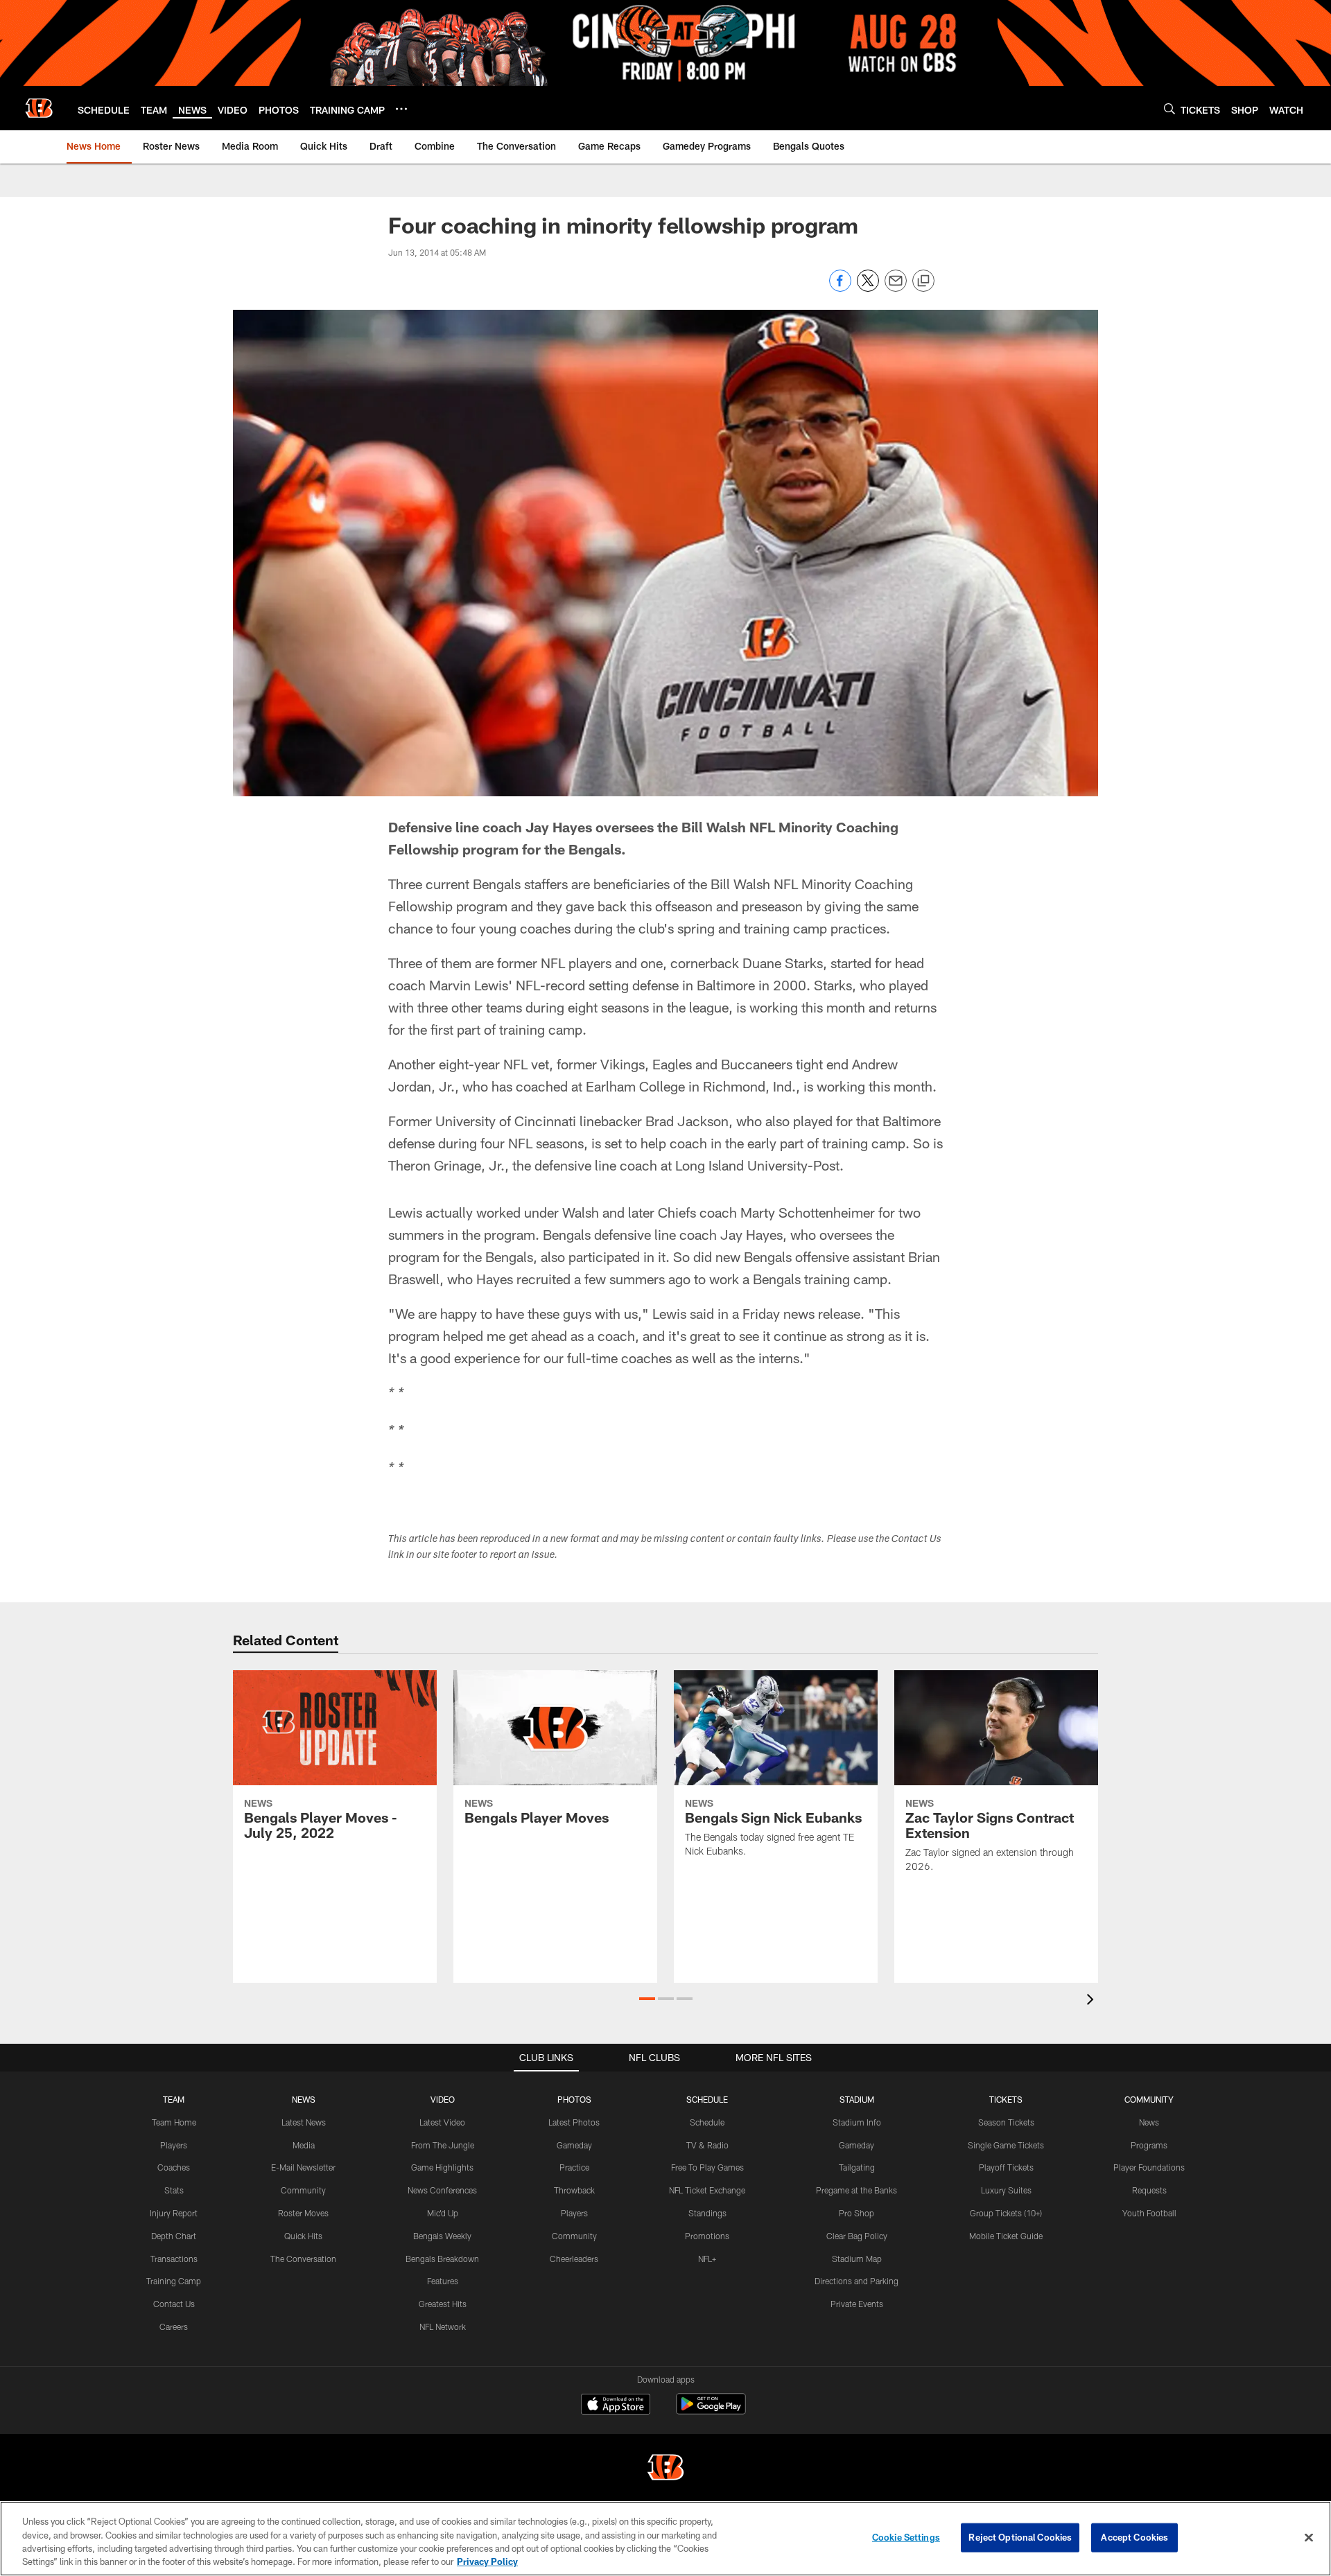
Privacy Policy (487, 2561)
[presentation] (1093, 2001)
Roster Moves (303, 2213)
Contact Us (174, 2304)
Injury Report (174, 2213)
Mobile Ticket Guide (1006, 2236)
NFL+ (707, 2259)
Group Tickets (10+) (1006, 2213)
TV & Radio (707, 2145)
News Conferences (442, 2190)
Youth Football (1149, 2213)
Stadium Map (857, 2259)
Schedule (707, 2122)
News (1149, 2122)
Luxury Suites (1006, 2190)
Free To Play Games (707, 2167)
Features (443, 2281)
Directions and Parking (856, 2281)
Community (303, 2190)
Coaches (174, 2167)
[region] (665, 2539)
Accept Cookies (1134, 2537)
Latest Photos (574, 2122)
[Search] (1169, 108)
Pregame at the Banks (856, 2190)
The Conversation (303, 2259)
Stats (174, 2190)
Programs (1149, 2145)
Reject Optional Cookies (1020, 2537)
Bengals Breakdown (442, 2259)
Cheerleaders (574, 2259)
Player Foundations (1149, 2167)
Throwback (574, 2190)
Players (174, 2145)
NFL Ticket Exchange (707, 2190)
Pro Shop (856, 2213)
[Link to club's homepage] (39, 108)
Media (304, 2145)
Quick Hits (303, 2236)
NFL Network (443, 2327)
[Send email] (896, 288)
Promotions (707, 2236)
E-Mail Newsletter (303, 2167)
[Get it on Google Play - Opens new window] (711, 2411)
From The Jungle (443, 2145)
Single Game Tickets (1006, 2145)
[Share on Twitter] (868, 288)
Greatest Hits (443, 2304)
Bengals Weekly (442, 2236)
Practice (574, 2167)
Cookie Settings (906, 2537)
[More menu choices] (401, 109)
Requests (1149, 2190)
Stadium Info (857, 2122)
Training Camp (174, 2281)
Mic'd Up (443, 2213)
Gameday (574, 2145)
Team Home (174, 2122)
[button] (647, 1999)
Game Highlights (442, 2167)
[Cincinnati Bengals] (665, 2469)
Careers (174, 2327)
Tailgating (857, 2167)
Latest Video (442, 2122)
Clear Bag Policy (857, 2236)
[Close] (1309, 2537)
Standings (707, 2213)
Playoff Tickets (1006, 2167)
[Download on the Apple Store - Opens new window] (616, 2406)
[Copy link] (923, 281)
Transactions (174, 2259)
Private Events (857, 2304)
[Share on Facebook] (840, 288)
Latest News (304, 2122)
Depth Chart (174, 2236)
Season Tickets (1006, 2122)
